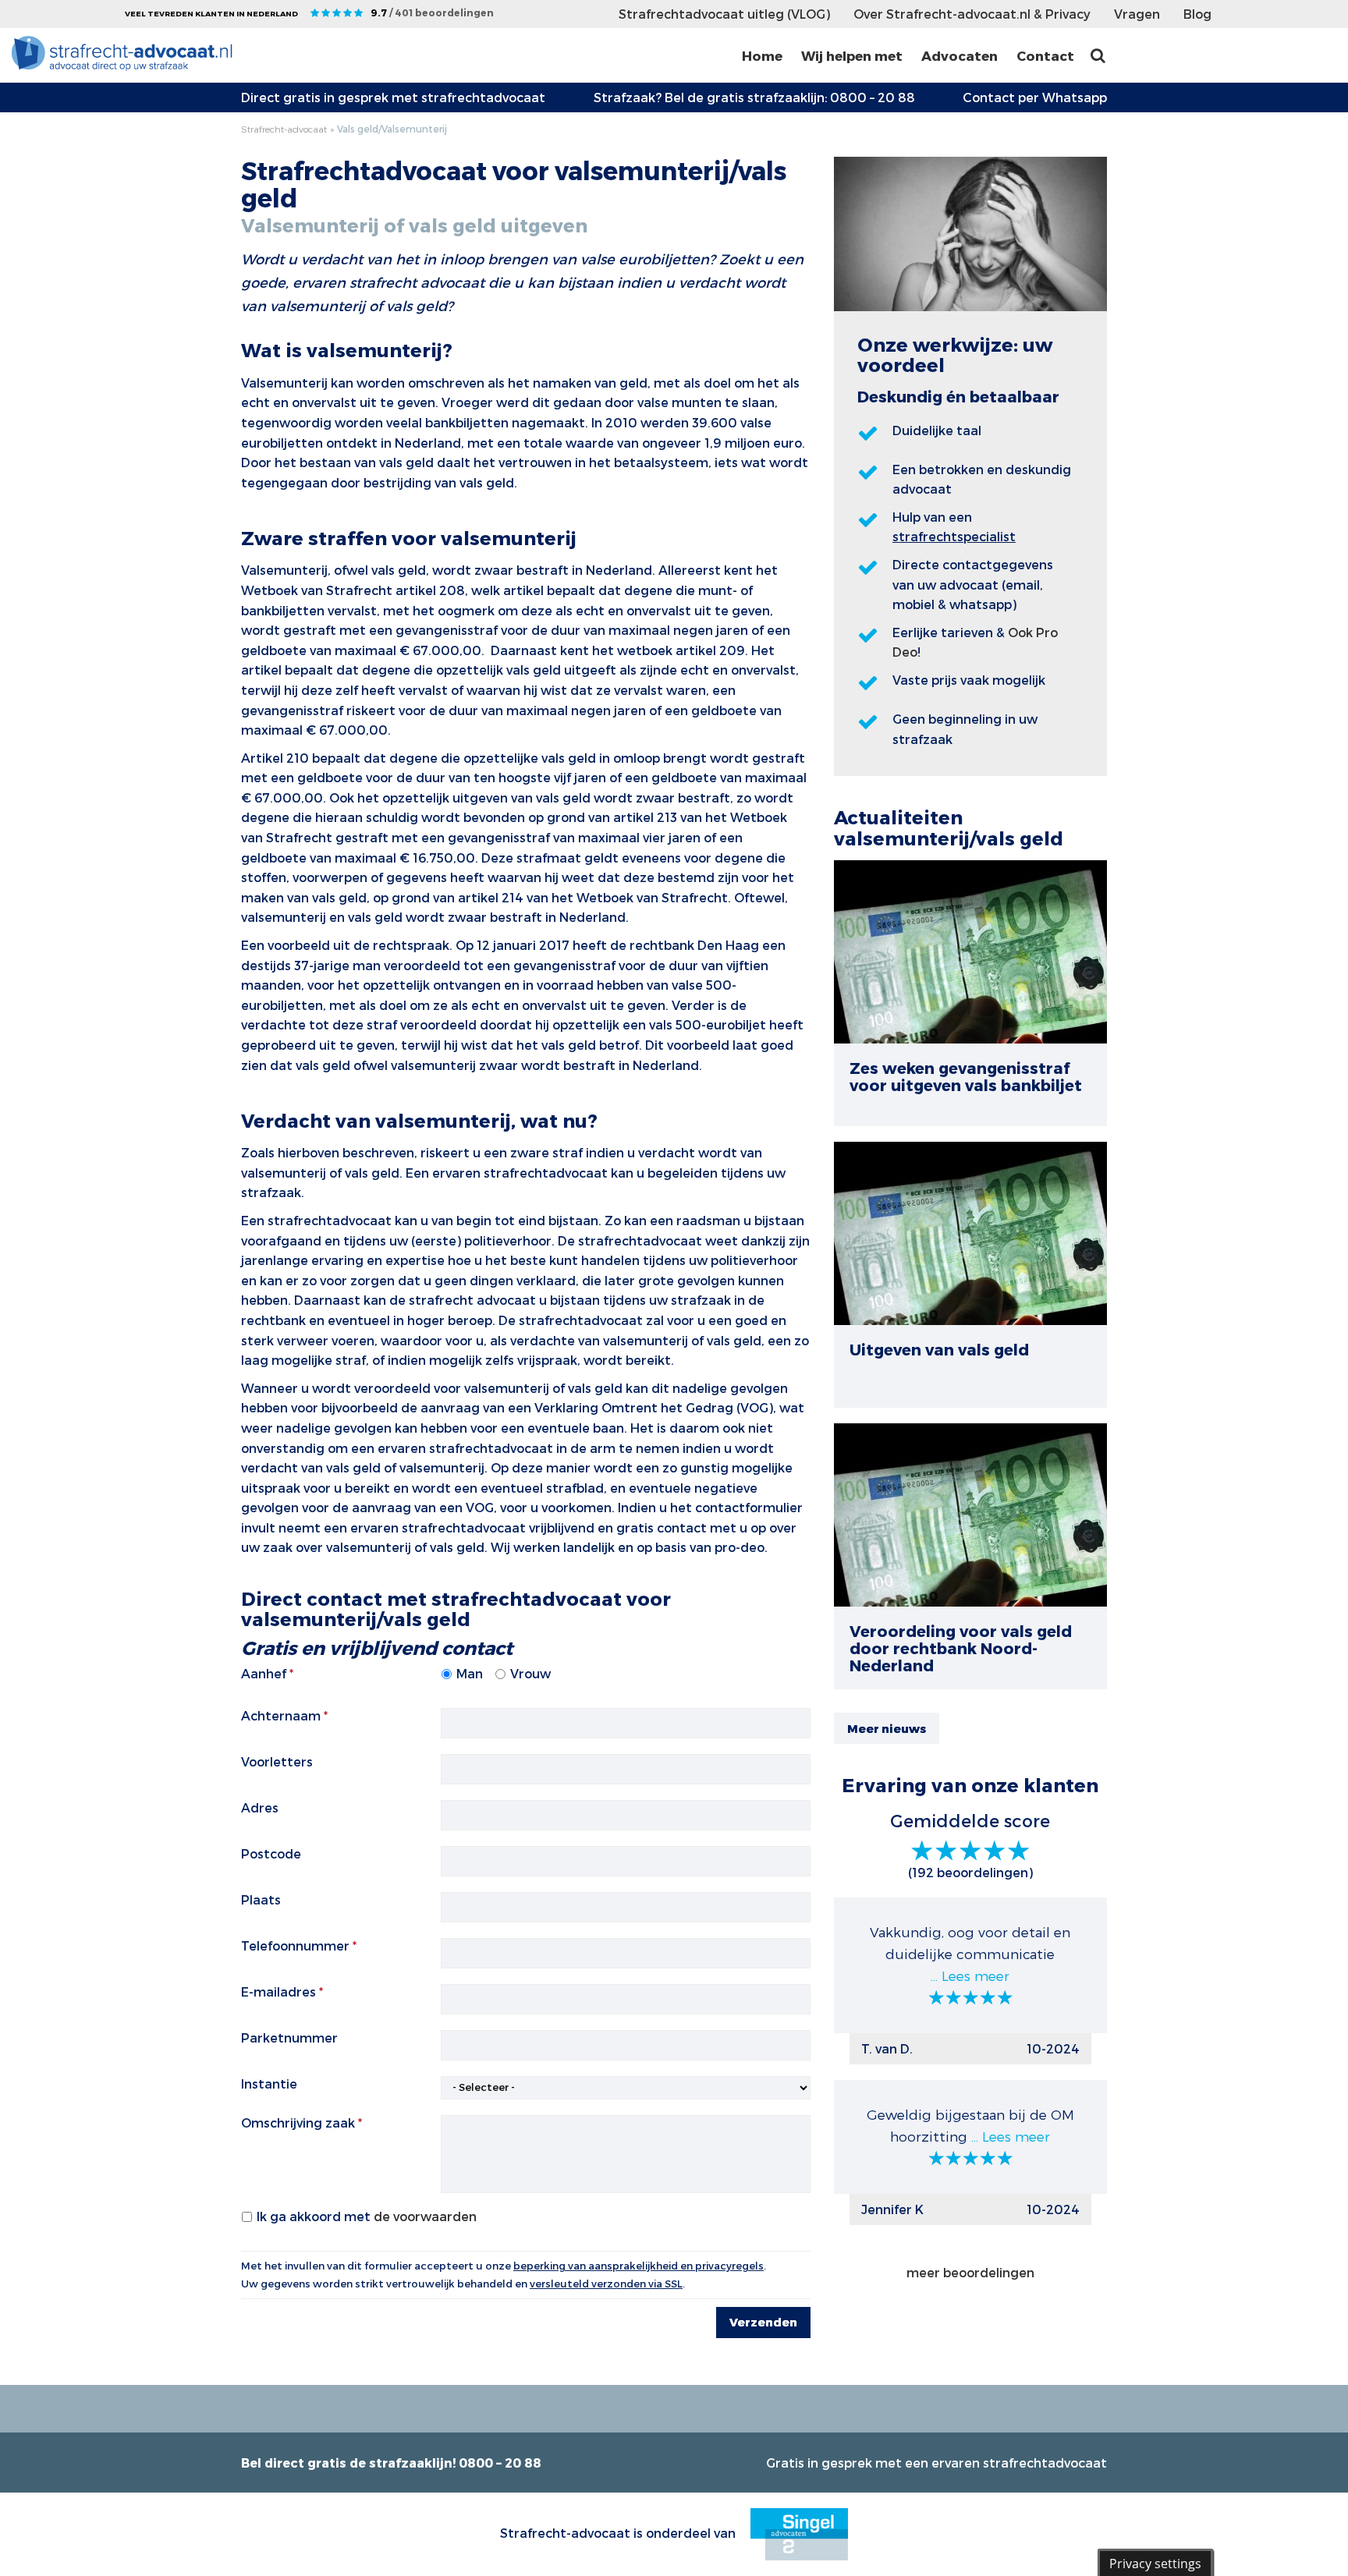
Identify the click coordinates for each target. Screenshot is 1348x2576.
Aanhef (264, 1673)
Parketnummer (289, 2037)
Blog (1197, 14)
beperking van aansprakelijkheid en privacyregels (639, 2266)
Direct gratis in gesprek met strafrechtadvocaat (393, 97)
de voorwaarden (425, 2216)
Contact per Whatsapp (1035, 97)
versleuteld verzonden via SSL (606, 2284)
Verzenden (763, 2322)
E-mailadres (278, 1991)
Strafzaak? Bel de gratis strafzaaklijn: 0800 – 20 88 (754, 97)
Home (762, 55)
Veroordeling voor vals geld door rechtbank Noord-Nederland (961, 1648)
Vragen (1137, 14)
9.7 (432, 12)
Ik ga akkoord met (367, 2216)
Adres (260, 1807)
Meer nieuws (887, 1728)
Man (470, 1673)
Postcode (271, 1853)
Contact (1045, 55)
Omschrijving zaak (298, 2122)
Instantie (269, 2083)
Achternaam (281, 1715)
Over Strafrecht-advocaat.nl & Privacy (972, 14)
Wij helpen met (852, 55)
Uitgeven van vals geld (939, 1349)
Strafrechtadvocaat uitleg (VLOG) (724, 14)
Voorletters (277, 1761)
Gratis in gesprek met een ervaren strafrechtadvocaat (937, 2463)
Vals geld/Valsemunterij (392, 129)
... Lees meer (970, 1975)
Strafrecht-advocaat (284, 129)
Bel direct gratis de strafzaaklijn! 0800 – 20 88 (391, 2463)
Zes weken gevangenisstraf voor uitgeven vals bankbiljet (966, 1076)
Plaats (261, 1899)
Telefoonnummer (295, 1945)
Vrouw (530, 1673)
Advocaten (960, 55)
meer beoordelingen (970, 2272)
